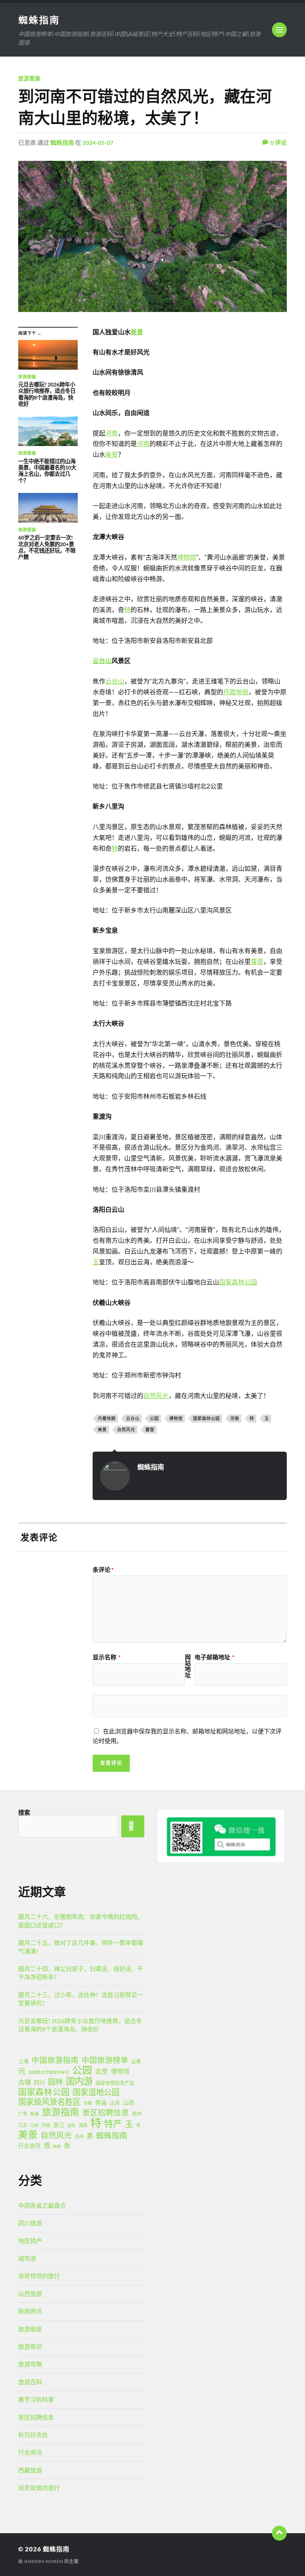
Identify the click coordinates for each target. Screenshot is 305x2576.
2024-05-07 (98, 142)
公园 (154, 1418)
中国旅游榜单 (105, 2060)
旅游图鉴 (29, 78)
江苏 (23, 2125)
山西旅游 (30, 2294)
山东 (115, 2103)
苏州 (79, 2136)
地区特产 (30, 2241)
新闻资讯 (30, 2311)
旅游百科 (30, 2382)
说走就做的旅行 (39, 2488)
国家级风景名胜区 (49, 2102)
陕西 (57, 2146)
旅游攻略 (30, 2364)
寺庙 (101, 2102)
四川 (39, 2082)
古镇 (25, 2082)
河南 (112, 433)
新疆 (35, 2114)
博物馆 (187, 557)
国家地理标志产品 (115, 2083)
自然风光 (156, 1396)
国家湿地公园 (96, 2092)
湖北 (71, 2125)
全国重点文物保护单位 (49, 2072)
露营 (257, 961)
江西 (34, 2125)
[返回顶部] (279, 2533)
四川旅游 (30, 2223)
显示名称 (107, 1657)
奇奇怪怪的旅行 (39, 2276)
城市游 (27, 2258)
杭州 (137, 2114)
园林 (55, 2082)
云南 (136, 2061)
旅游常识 (30, 2346)
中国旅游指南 (55, 2060)
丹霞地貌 (236, 692)
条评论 (103, 1570)
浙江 (59, 2125)
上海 (23, 2061)
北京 (102, 2071)
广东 (23, 2114)
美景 (137, 332)
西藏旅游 (30, 2470)
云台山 (102, 661)
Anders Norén (44, 2561)
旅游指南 (61, 2112)
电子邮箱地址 (214, 1657)
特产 (113, 2124)
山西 (129, 2102)
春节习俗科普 (36, 2399)
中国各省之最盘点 (42, 2205)
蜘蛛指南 (39, 20)
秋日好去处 (33, 2435)
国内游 (79, 2081)
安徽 (88, 2103)
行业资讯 (29, 2146)
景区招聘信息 (106, 2112)
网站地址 (188, 1666)
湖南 (83, 2125)
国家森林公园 (238, 1282)
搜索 (24, 1812)
